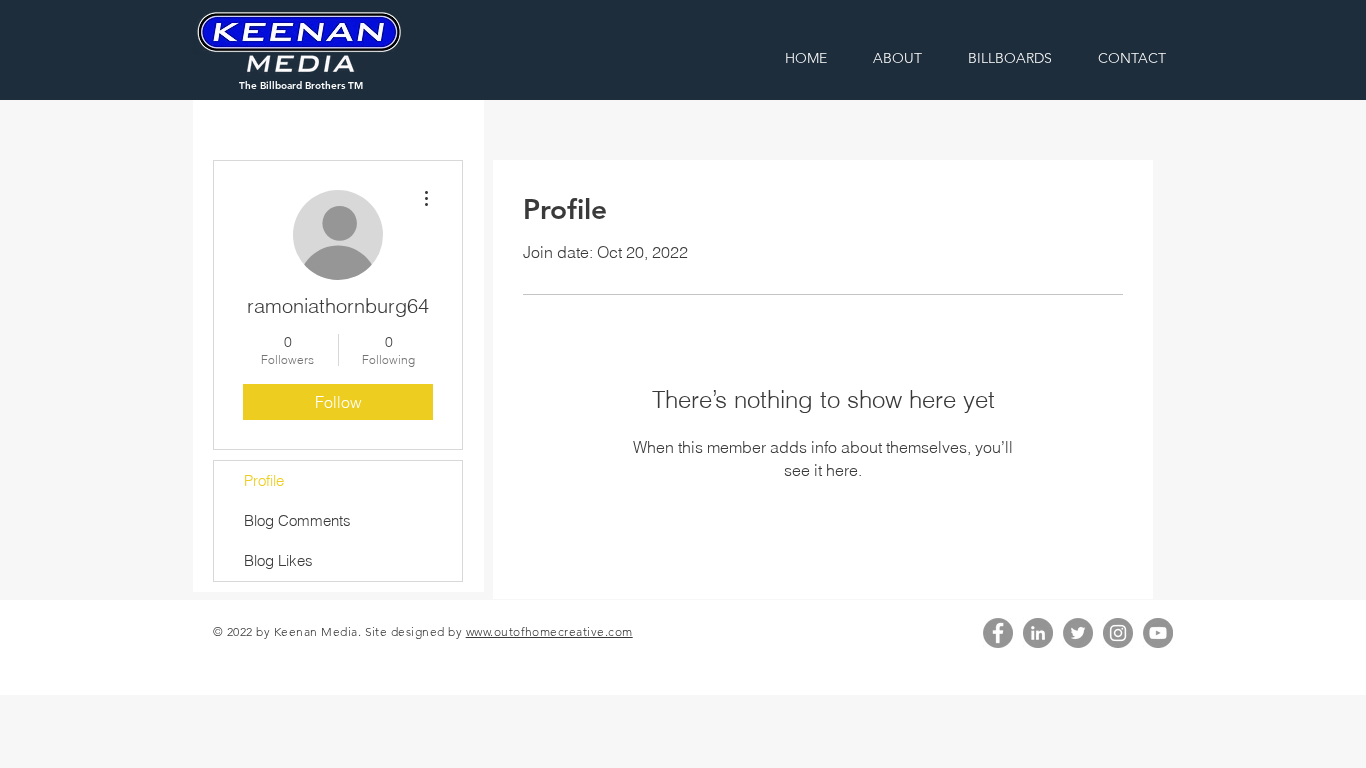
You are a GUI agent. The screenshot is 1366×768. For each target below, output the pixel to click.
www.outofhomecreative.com (549, 631)
